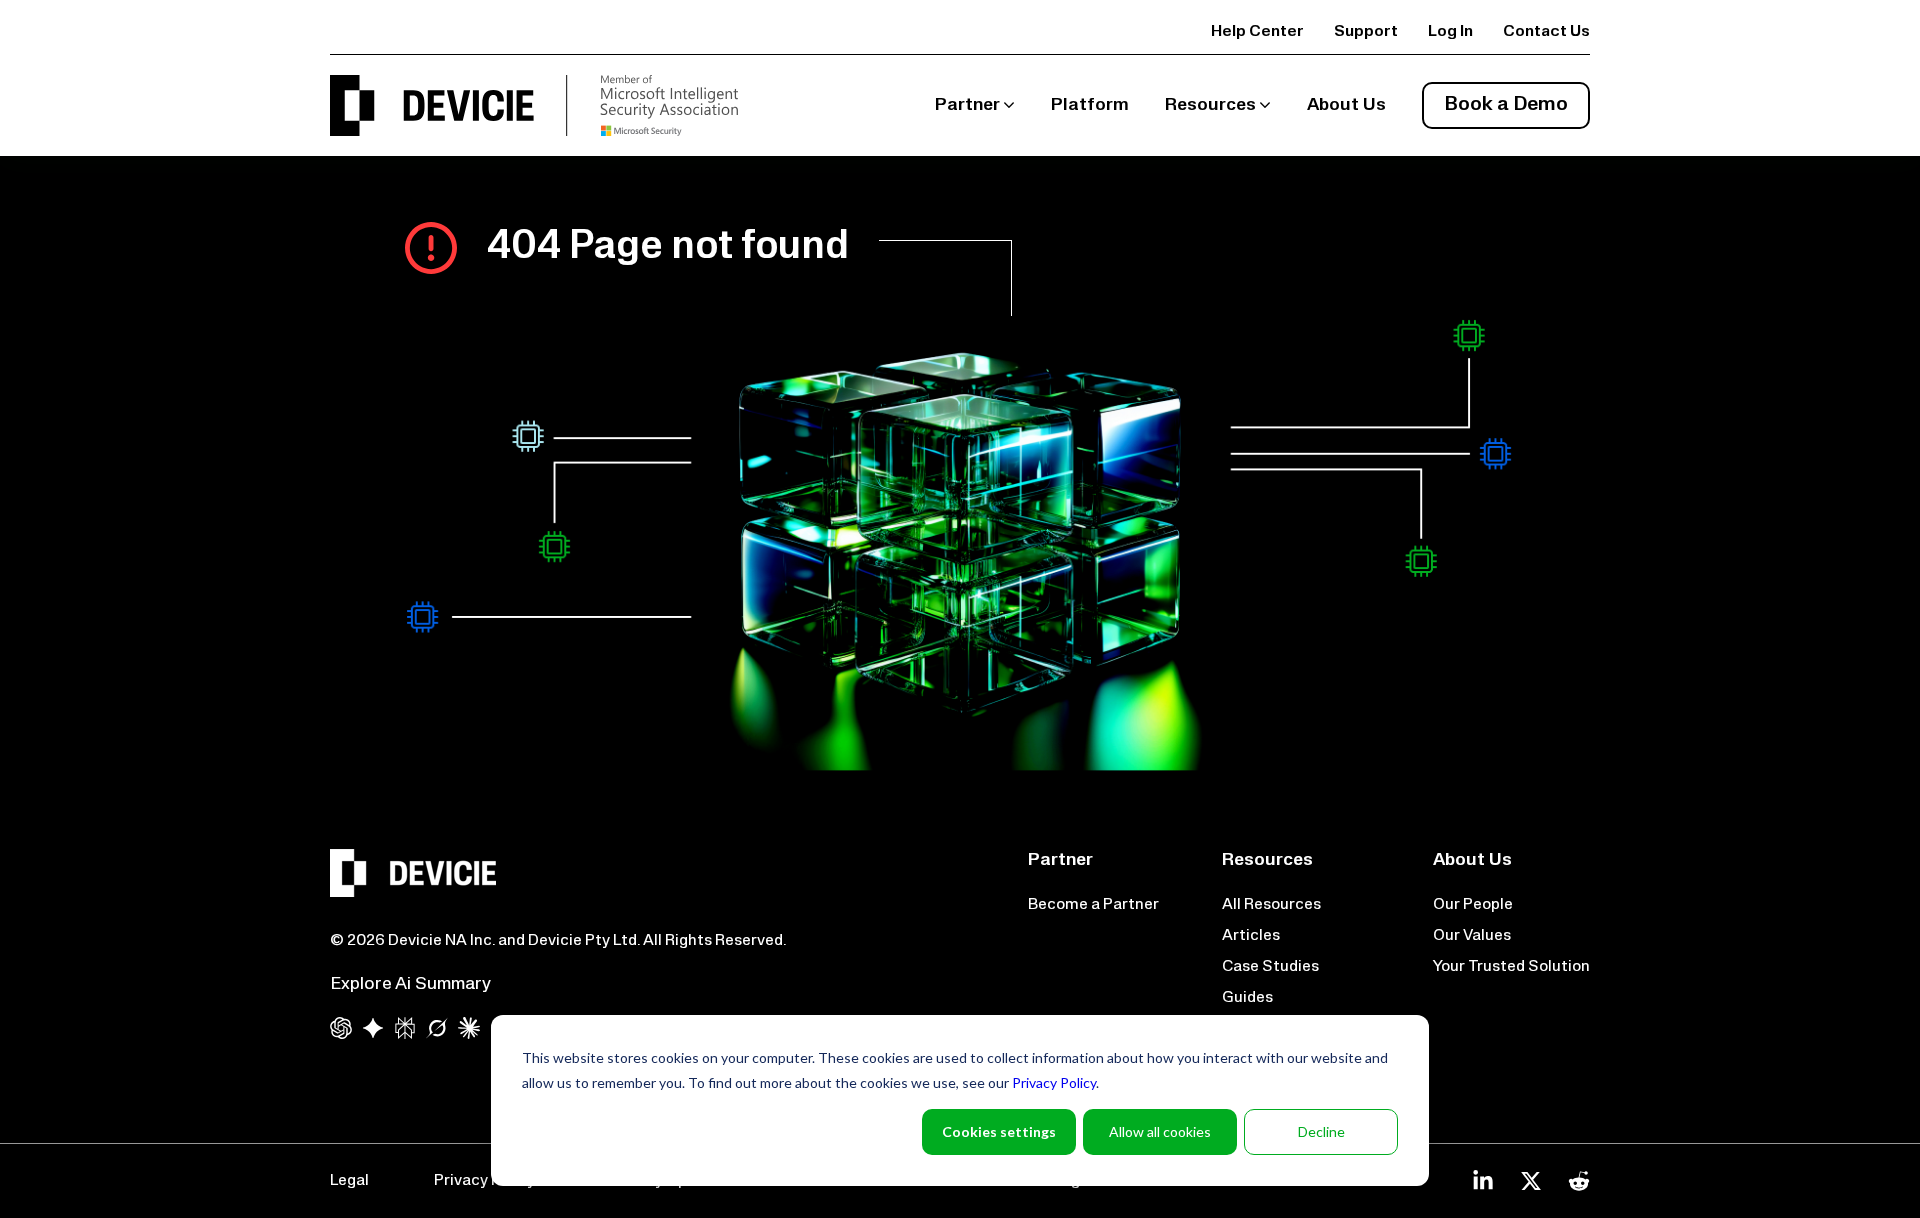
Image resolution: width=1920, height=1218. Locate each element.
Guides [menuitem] (1247, 998)
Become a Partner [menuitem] (1093, 905)
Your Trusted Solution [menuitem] (1511, 967)
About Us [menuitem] (1346, 105)
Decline (1321, 1131)
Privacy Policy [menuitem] (484, 1181)
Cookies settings (999, 1131)
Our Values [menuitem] (1472, 936)
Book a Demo (1506, 105)
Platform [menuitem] (1090, 105)
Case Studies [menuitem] (1270, 967)
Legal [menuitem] (349, 1181)
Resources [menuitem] (1210, 105)
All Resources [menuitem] (1271, 905)
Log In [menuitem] (1450, 32)
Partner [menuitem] (967, 105)
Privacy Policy (1054, 1082)
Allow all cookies (1160, 1131)
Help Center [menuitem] (1257, 32)
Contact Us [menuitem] (1546, 32)
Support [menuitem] (1366, 32)
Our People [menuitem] (1473, 905)
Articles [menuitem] (1251, 936)
